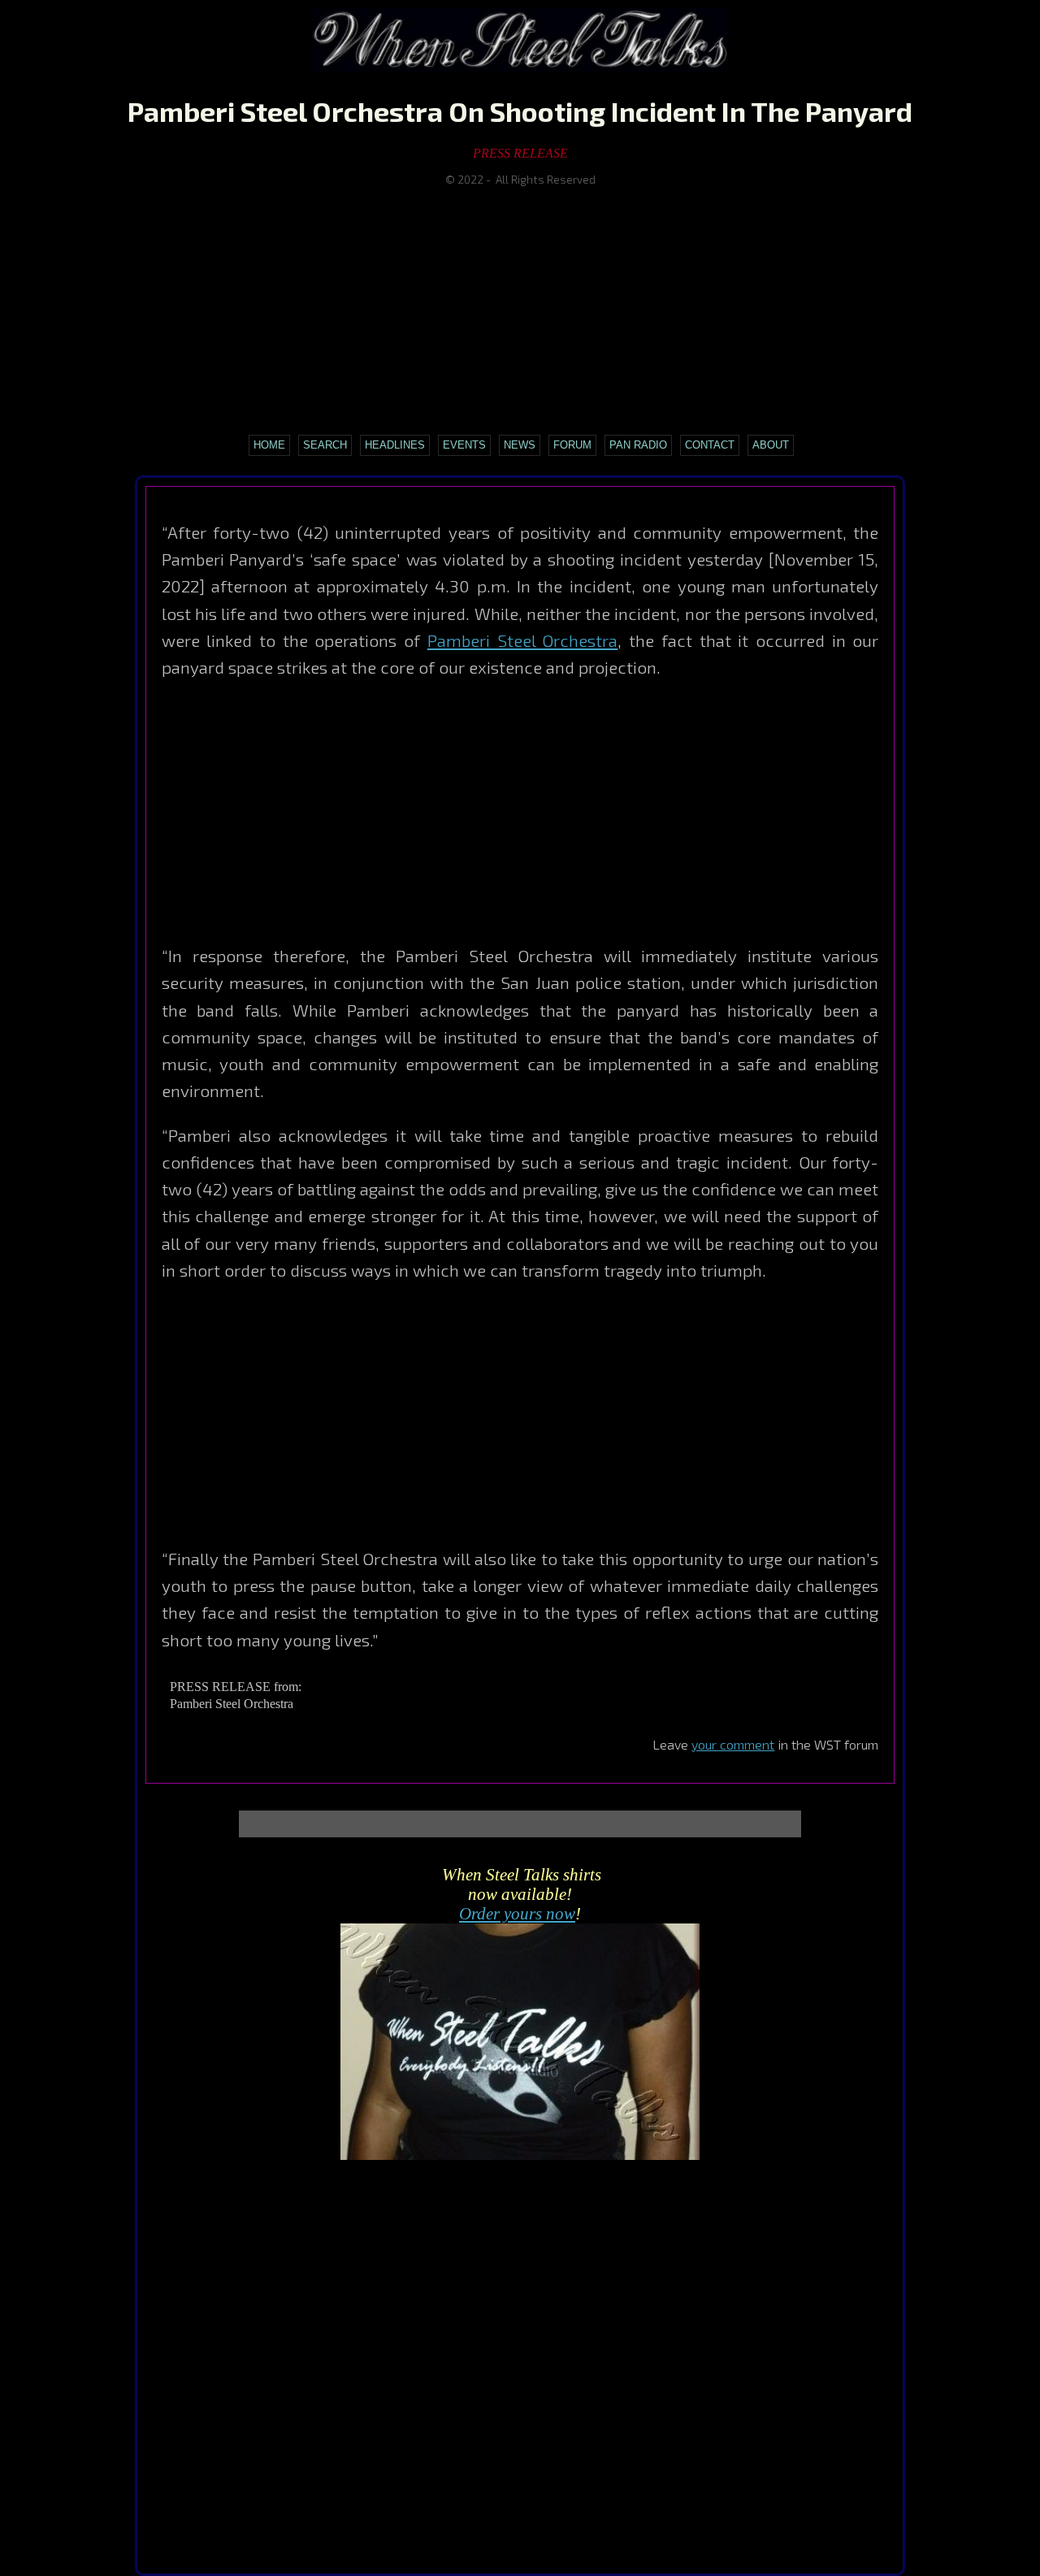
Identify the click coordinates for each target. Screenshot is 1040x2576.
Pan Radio (638, 445)
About (771, 445)
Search (325, 445)
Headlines (395, 445)
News (520, 445)
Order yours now (517, 1913)
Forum (572, 445)
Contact (710, 445)
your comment (733, 1744)
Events (464, 445)
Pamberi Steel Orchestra (522, 640)
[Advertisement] (520, 310)
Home (269, 445)
